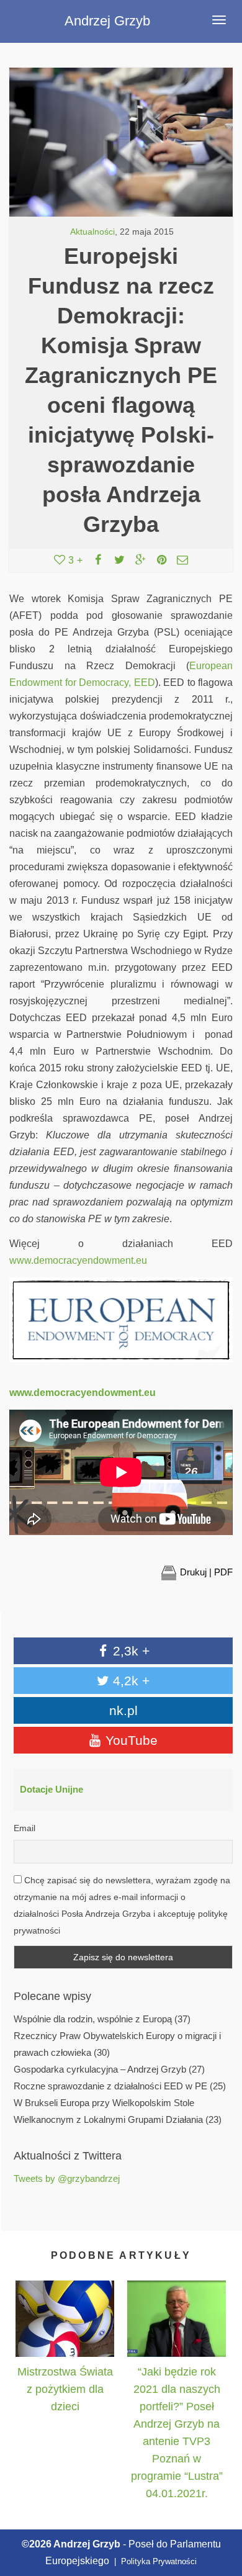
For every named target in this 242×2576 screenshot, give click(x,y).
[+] (65, 2318)
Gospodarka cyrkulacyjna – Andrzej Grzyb (100, 2069)
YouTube (130, 1740)
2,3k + (129, 1651)
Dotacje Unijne (52, 1790)
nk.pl (123, 1710)
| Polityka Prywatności (154, 2561)
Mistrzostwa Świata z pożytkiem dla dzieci (65, 2389)
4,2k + (129, 1681)
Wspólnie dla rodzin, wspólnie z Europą (93, 2019)
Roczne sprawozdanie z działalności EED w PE (110, 2086)
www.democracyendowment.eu (78, 1260)
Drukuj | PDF (206, 1572)
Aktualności (92, 232)
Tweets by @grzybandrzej (67, 2179)
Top (219, 2509)
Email (25, 1828)
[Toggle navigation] (219, 20)
